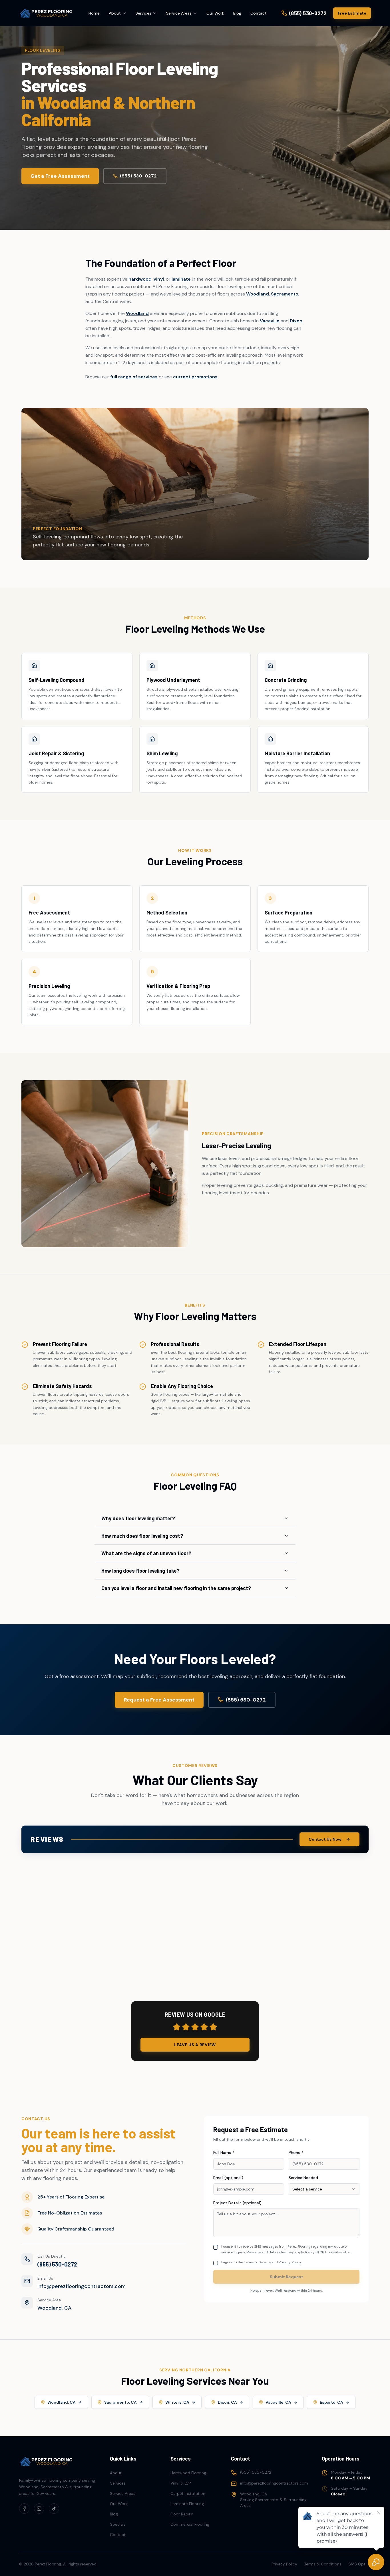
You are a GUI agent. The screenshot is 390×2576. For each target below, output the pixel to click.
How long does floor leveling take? (140, 1571)
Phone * (296, 2152)
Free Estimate (352, 13)
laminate (181, 279)
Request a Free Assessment (159, 1700)
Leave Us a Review (195, 2045)
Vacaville (270, 321)
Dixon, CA (227, 2402)
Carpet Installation (188, 2493)
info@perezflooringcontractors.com (82, 2286)
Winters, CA (177, 2402)
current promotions (195, 377)
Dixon (296, 321)
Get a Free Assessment (60, 176)
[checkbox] (216, 2247)
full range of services (134, 377)
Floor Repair (182, 2514)
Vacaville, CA (278, 2402)
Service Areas (179, 13)
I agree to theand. (261, 2262)
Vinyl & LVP (181, 2483)
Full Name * (224, 2152)
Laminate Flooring (187, 2504)
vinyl (159, 279)
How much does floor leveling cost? (142, 1536)
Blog (237, 13)
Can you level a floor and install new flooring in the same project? (176, 1588)
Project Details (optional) (237, 2203)
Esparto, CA (331, 2402)
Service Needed (303, 2178)
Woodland (258, 294)
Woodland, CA (62, 2402)
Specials (118, 2524)
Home (94, 13)
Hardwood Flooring (188, 2473)
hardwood (140, 279)
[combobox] (324, 2189)
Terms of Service (257, 2262)
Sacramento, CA (120, 2402)
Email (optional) (228, 2178)
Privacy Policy (290, 2262)
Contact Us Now (325, 1839)
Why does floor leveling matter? (138, 1518)
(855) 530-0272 (138, 176)
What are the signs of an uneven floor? (146, 1553)
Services (143, 13)
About (115, 13)
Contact (259, 13)
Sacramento (285, 294)
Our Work (215, 13)
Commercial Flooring (190, 2524)
